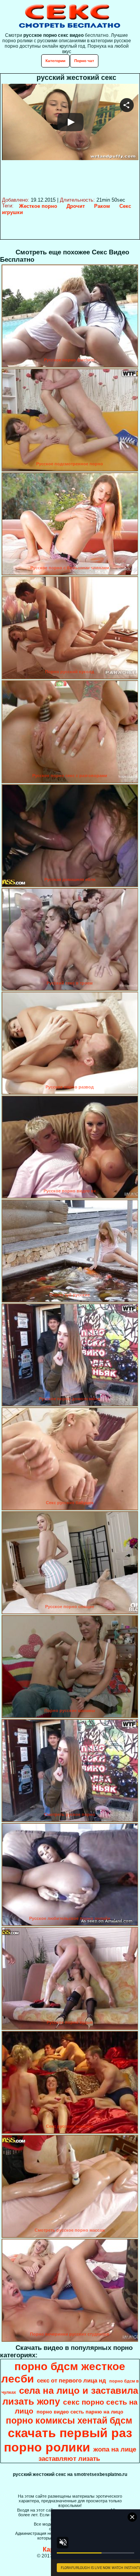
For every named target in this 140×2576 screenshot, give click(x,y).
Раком (102, 206)
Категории (55, 61)
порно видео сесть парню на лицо (80, 2412)
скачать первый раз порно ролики (68, 2440)
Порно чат (84, 61)
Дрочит (76, 206)
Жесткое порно (38, 206)
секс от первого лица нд (72, 2381)
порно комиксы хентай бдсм (69, 2421)
